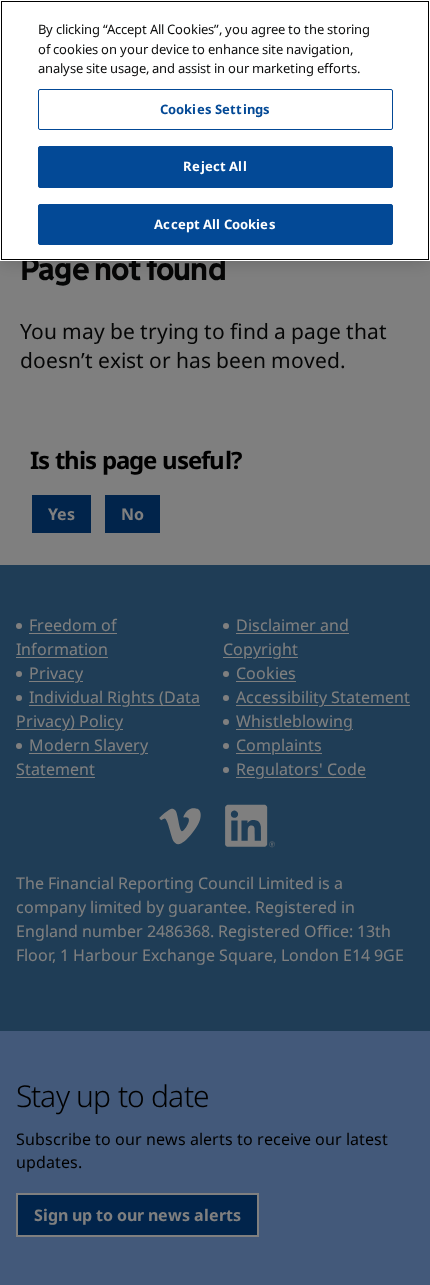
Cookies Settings (215, 109)
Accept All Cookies (214, 224)
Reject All (214, 166)
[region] (215, 130)
